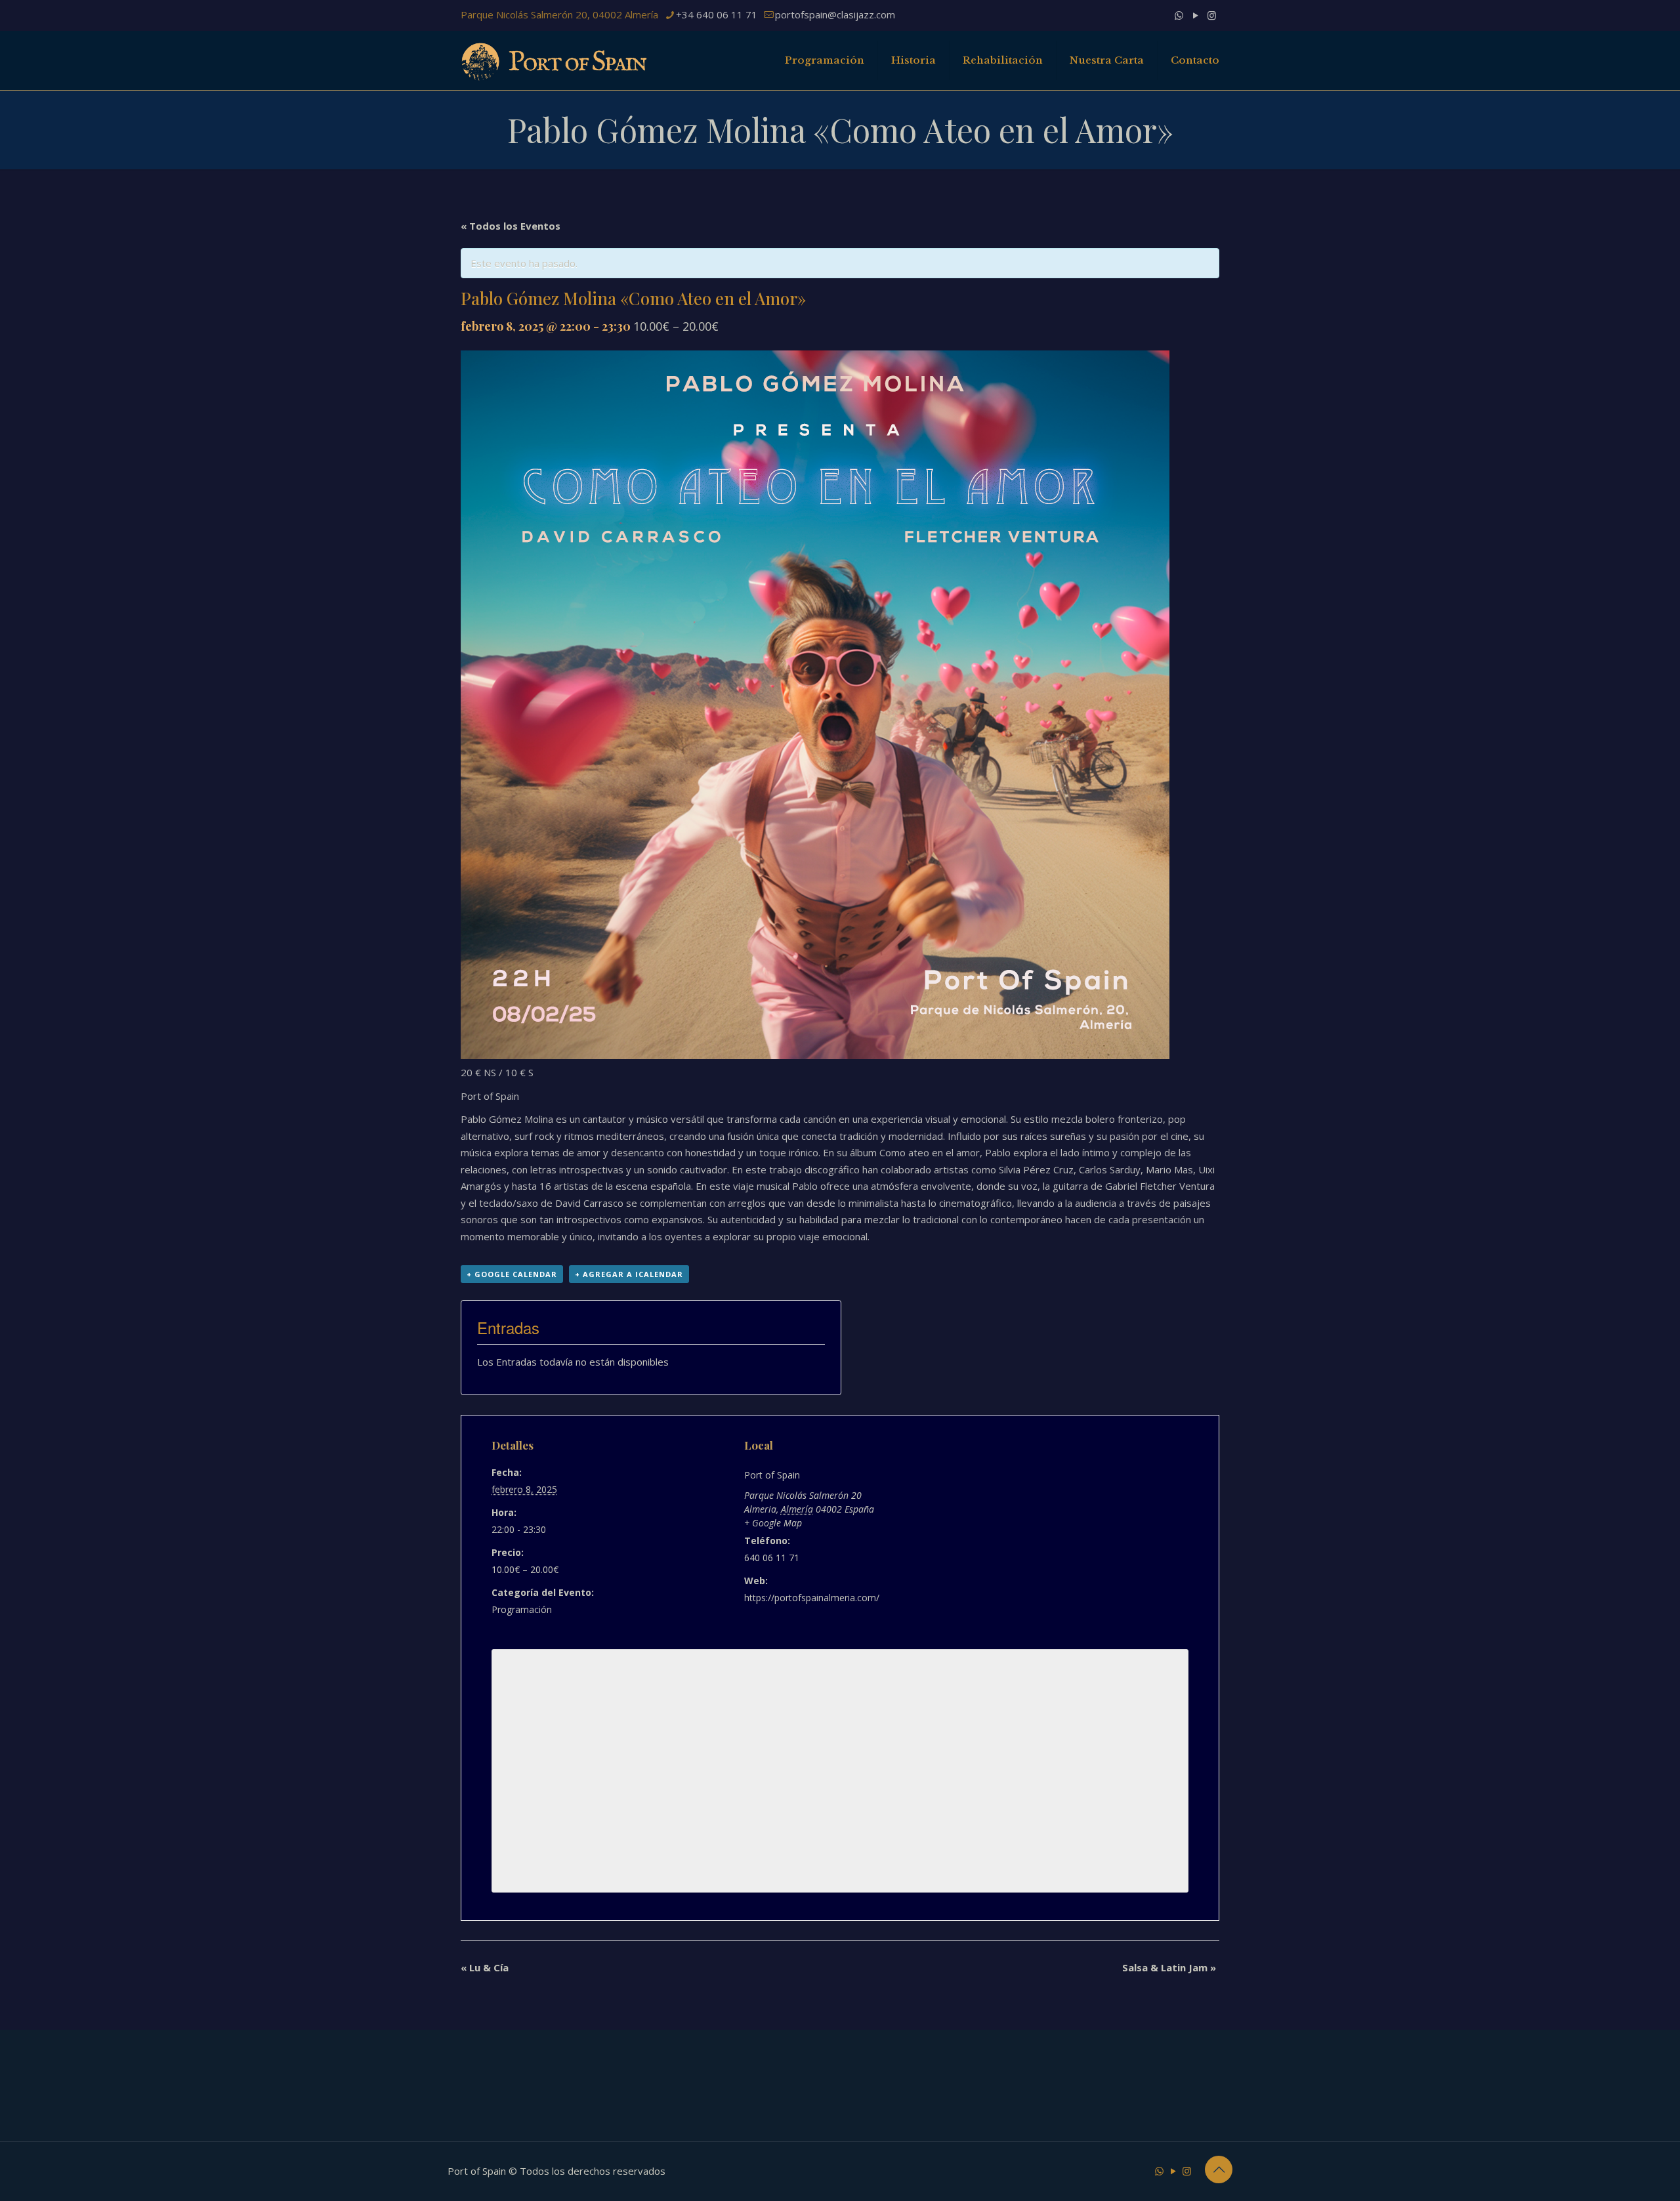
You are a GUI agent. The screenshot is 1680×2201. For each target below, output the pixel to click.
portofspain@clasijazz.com (835, 14)
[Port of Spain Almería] (555, 60)
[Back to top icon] (1219, 2170)
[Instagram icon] (1212, 15)
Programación (522, 1609)
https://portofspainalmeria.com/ (812, 1598)
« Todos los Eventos (511, 226)
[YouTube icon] (1195, 15)
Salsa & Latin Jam (1169, 1967)
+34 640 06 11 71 (717, 14)
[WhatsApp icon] (1179, 15)
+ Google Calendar (512, 1274)
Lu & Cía (485, 1967)
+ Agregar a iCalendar (629, 1274)
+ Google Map (773, 1523)
